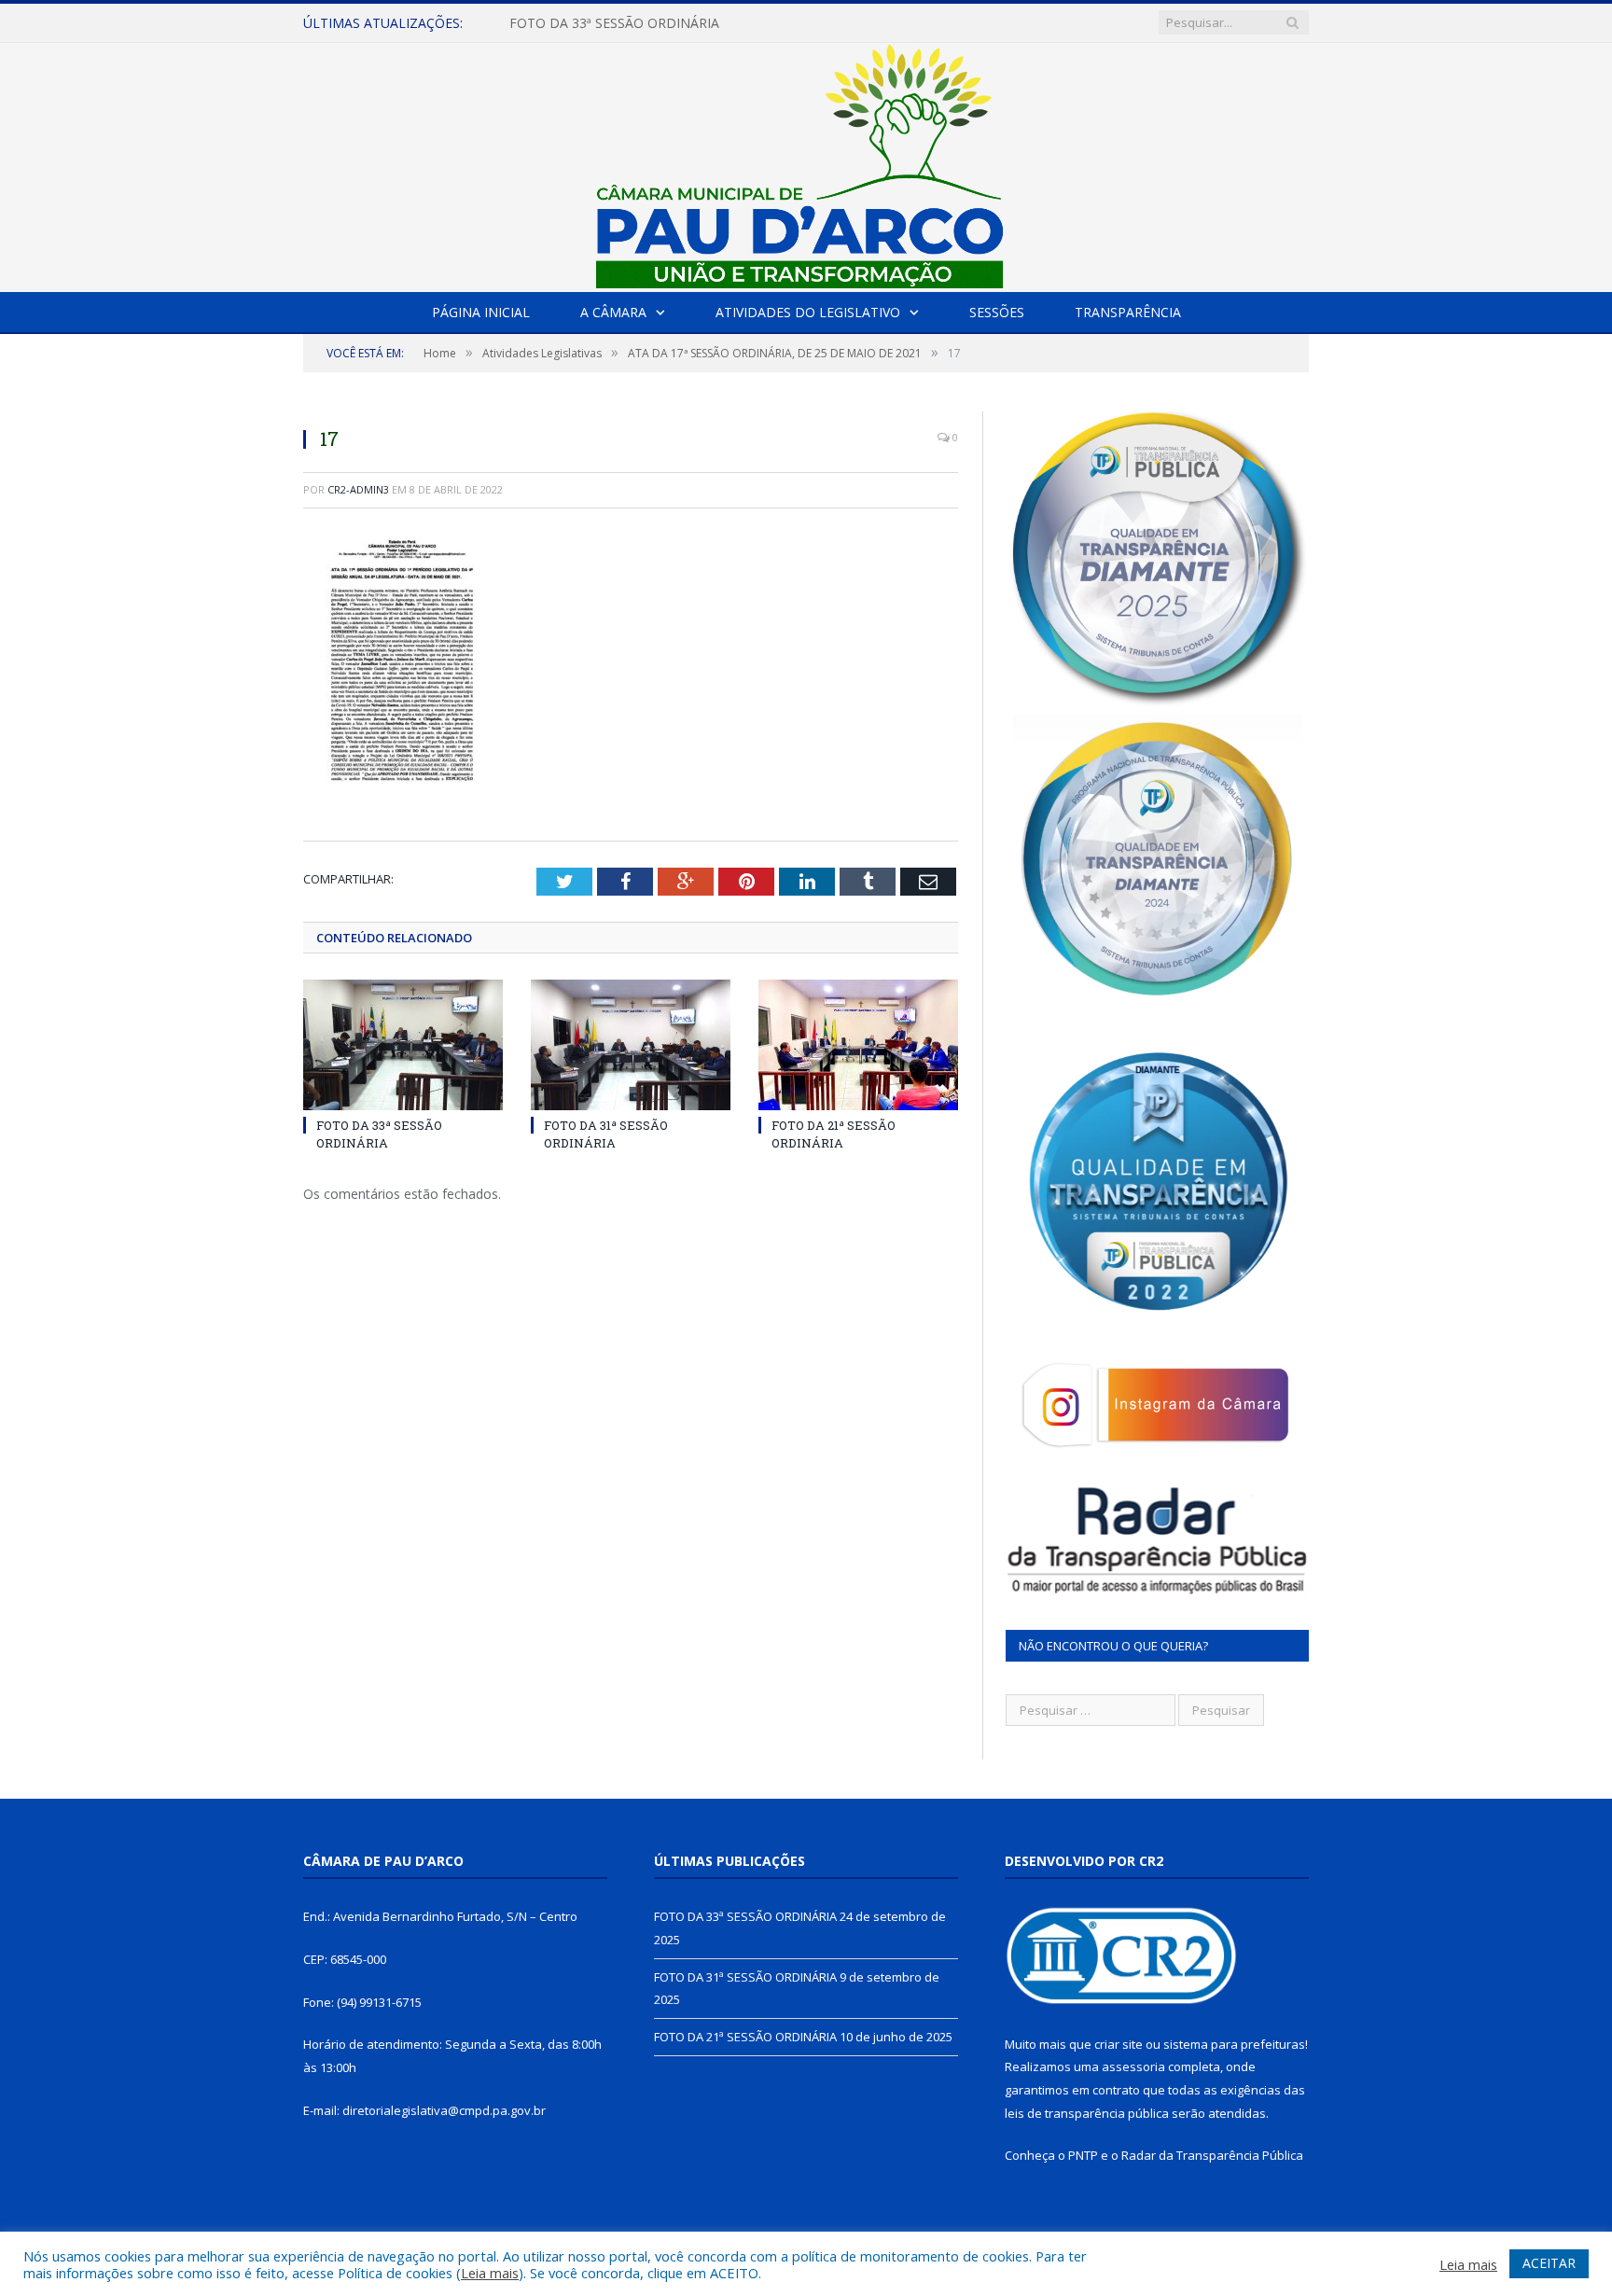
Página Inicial (481, 312)
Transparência (1128, 312)
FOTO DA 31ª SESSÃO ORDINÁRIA (614, 23)
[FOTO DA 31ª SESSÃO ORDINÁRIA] (631, 1045)
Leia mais (490, 2273)
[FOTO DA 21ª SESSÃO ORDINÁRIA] (858, 1045)
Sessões (997, 312)
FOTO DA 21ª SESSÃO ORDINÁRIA (834, 1134)
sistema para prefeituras (1234, 2044)
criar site (1119, 2044)
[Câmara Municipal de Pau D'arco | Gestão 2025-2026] (806, 163)
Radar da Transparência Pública (1212, 2155)
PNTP (1083, 2155)
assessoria (1133, 2066)
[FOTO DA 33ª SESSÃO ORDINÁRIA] (403, 1045)
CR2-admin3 (358, 489)
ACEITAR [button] (1549, 2263)
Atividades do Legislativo (808, 312)
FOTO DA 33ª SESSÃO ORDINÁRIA (379, 1134)
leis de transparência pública (1087, 2113)
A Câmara (613, 312)
